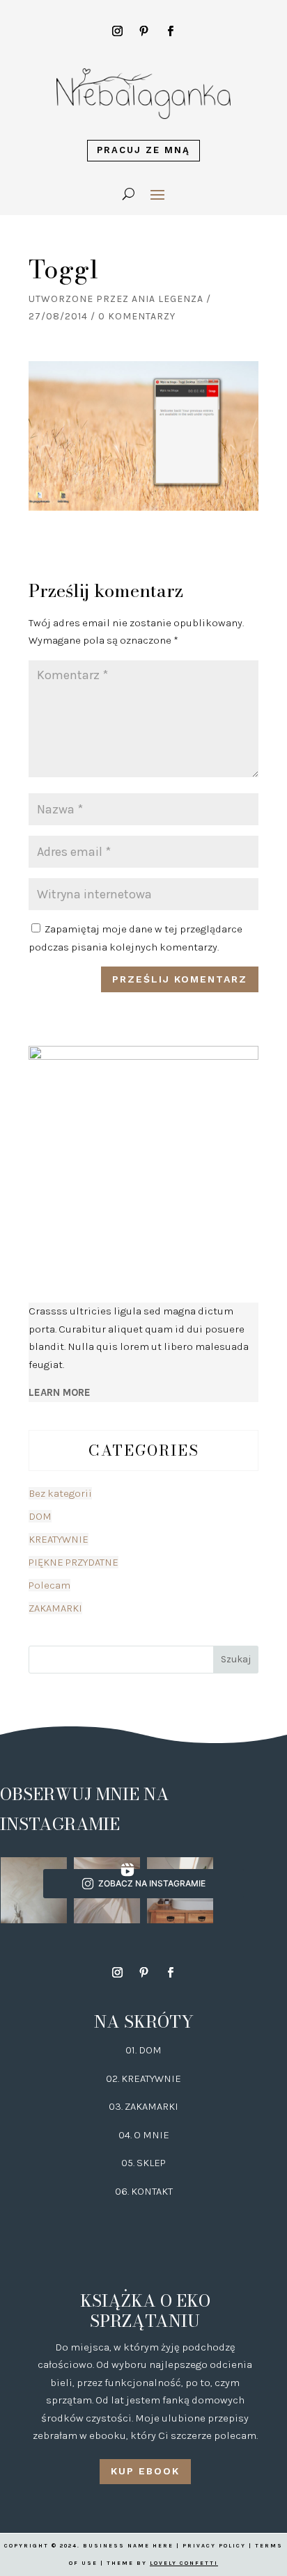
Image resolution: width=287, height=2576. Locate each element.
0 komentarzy (137, 316)
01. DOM (143, 2050)
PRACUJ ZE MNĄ (143, 150)
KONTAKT (152, 2191)
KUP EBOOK (145, 2471)
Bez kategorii (60, 1493)
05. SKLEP (143, 2163)
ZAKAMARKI (55, 1608)
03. (117, 2106)
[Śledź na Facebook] (170, 31)
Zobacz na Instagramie (152, 1883)
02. (114, 2078)
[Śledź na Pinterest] (143, 31)
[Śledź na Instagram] (117, 31)
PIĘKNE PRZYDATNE (73, 1562)
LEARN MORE (60, 1392)
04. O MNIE (144, 2135)
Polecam (49, 1585)
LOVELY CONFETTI (184, 2563)
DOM (40, 1516)
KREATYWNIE (59, 1539)
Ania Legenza (168, 299)
